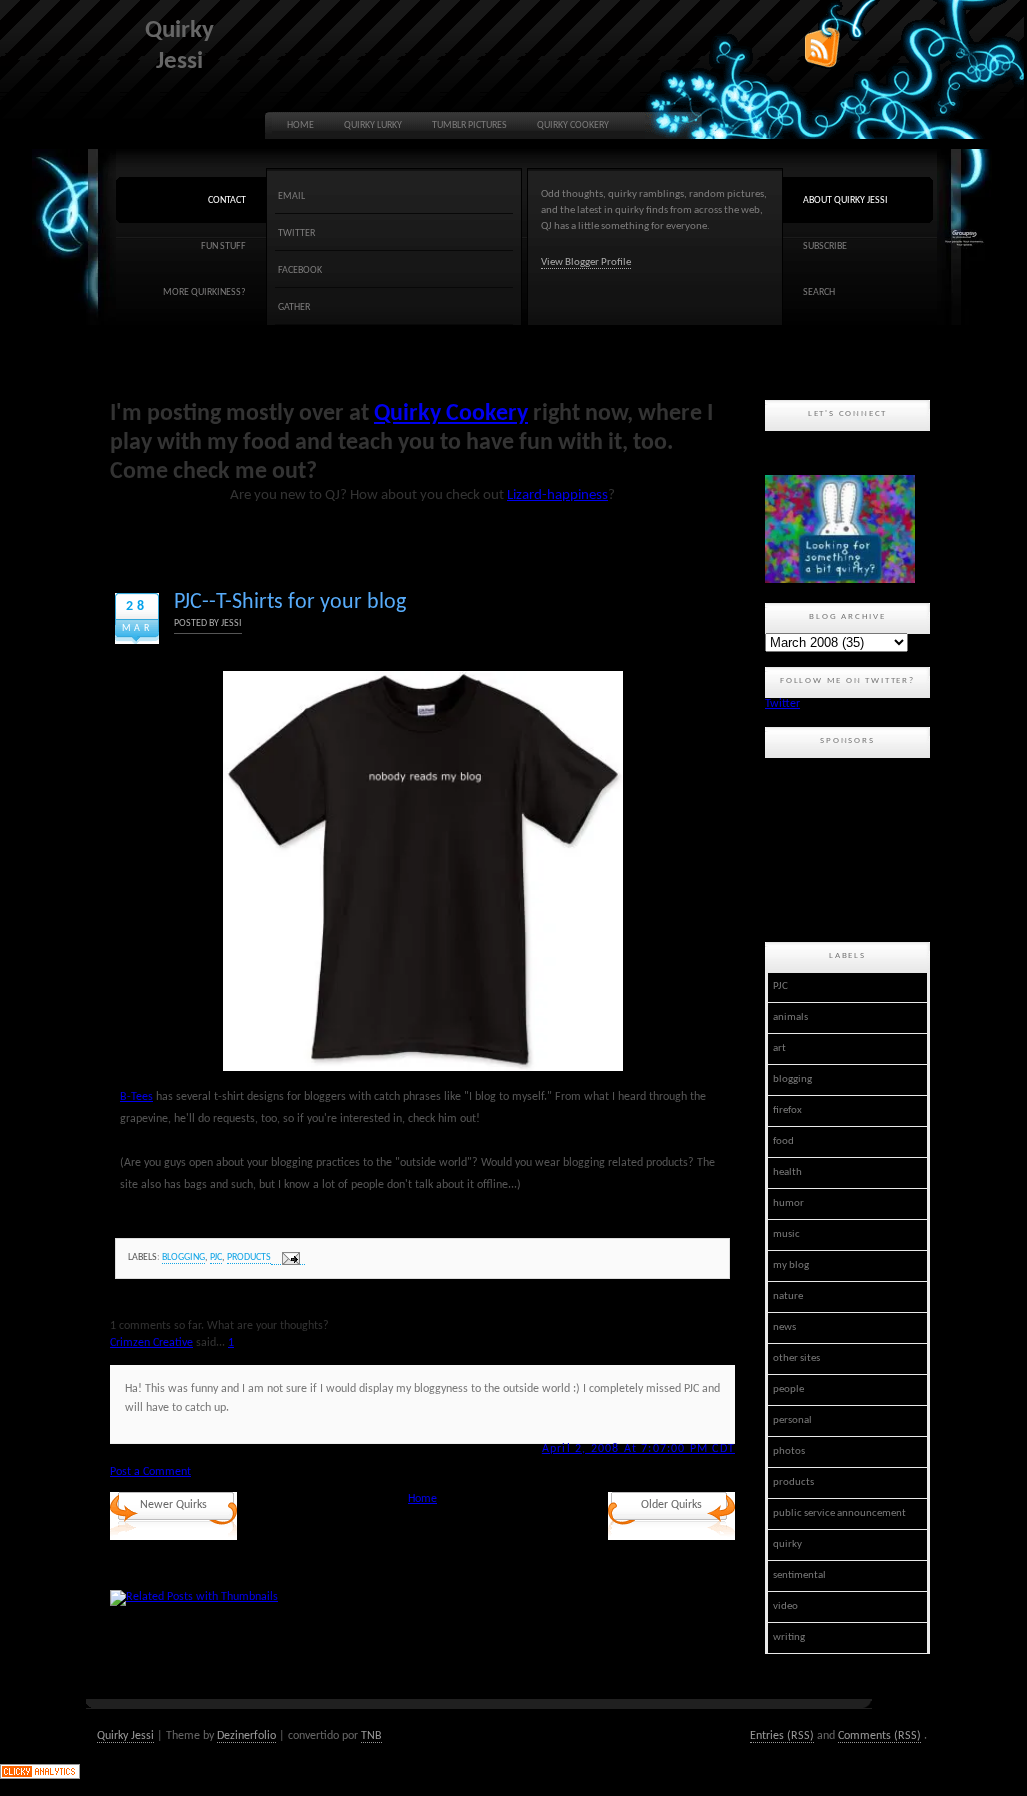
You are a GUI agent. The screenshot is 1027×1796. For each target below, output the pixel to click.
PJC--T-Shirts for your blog (290, 602)
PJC (216, 1257)
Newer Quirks (173, 1505)
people (788, 1389)
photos (789, 1451)
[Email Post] (288, 1258)
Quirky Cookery (573, 125)
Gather (294, 307)
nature (788, 1296)
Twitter (296, 233)
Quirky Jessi (125, 1736)
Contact (227, 200)
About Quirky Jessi (845, 200)
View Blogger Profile (586, 262)
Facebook (300, 270)
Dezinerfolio (246, 1736)
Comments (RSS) (879, 1736)
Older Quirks (671, 1505)
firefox (787, 1110)
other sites (796, 1358)
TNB (371, 1736)
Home (300, 125)
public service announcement (839, 1513)
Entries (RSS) (782, 1736)
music (786, 1234)
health (787, 1172)
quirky (787, 1544)
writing (789, 1637)
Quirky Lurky (373, 125)
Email (291, 196)
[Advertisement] (855, 847)
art (779, 1048)
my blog (791, 1265)
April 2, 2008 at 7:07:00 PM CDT (638, 1449)
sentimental (799, 1575)
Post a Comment (150, 1472)
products (249, 1257)
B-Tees (136, 1097)
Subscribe (825, 246)
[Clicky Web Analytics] (40, 1776)
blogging (183, 1257)
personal (792, 1420)
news (784, 1327)
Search (819, 292)
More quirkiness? (204, 292)
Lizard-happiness (557, 495)
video (785, 1606)
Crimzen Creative (151, 1343)
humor (788, 1203)
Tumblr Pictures (469, 125)
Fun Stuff (223, 246)
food (783, 1141)
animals (790, 1017)
